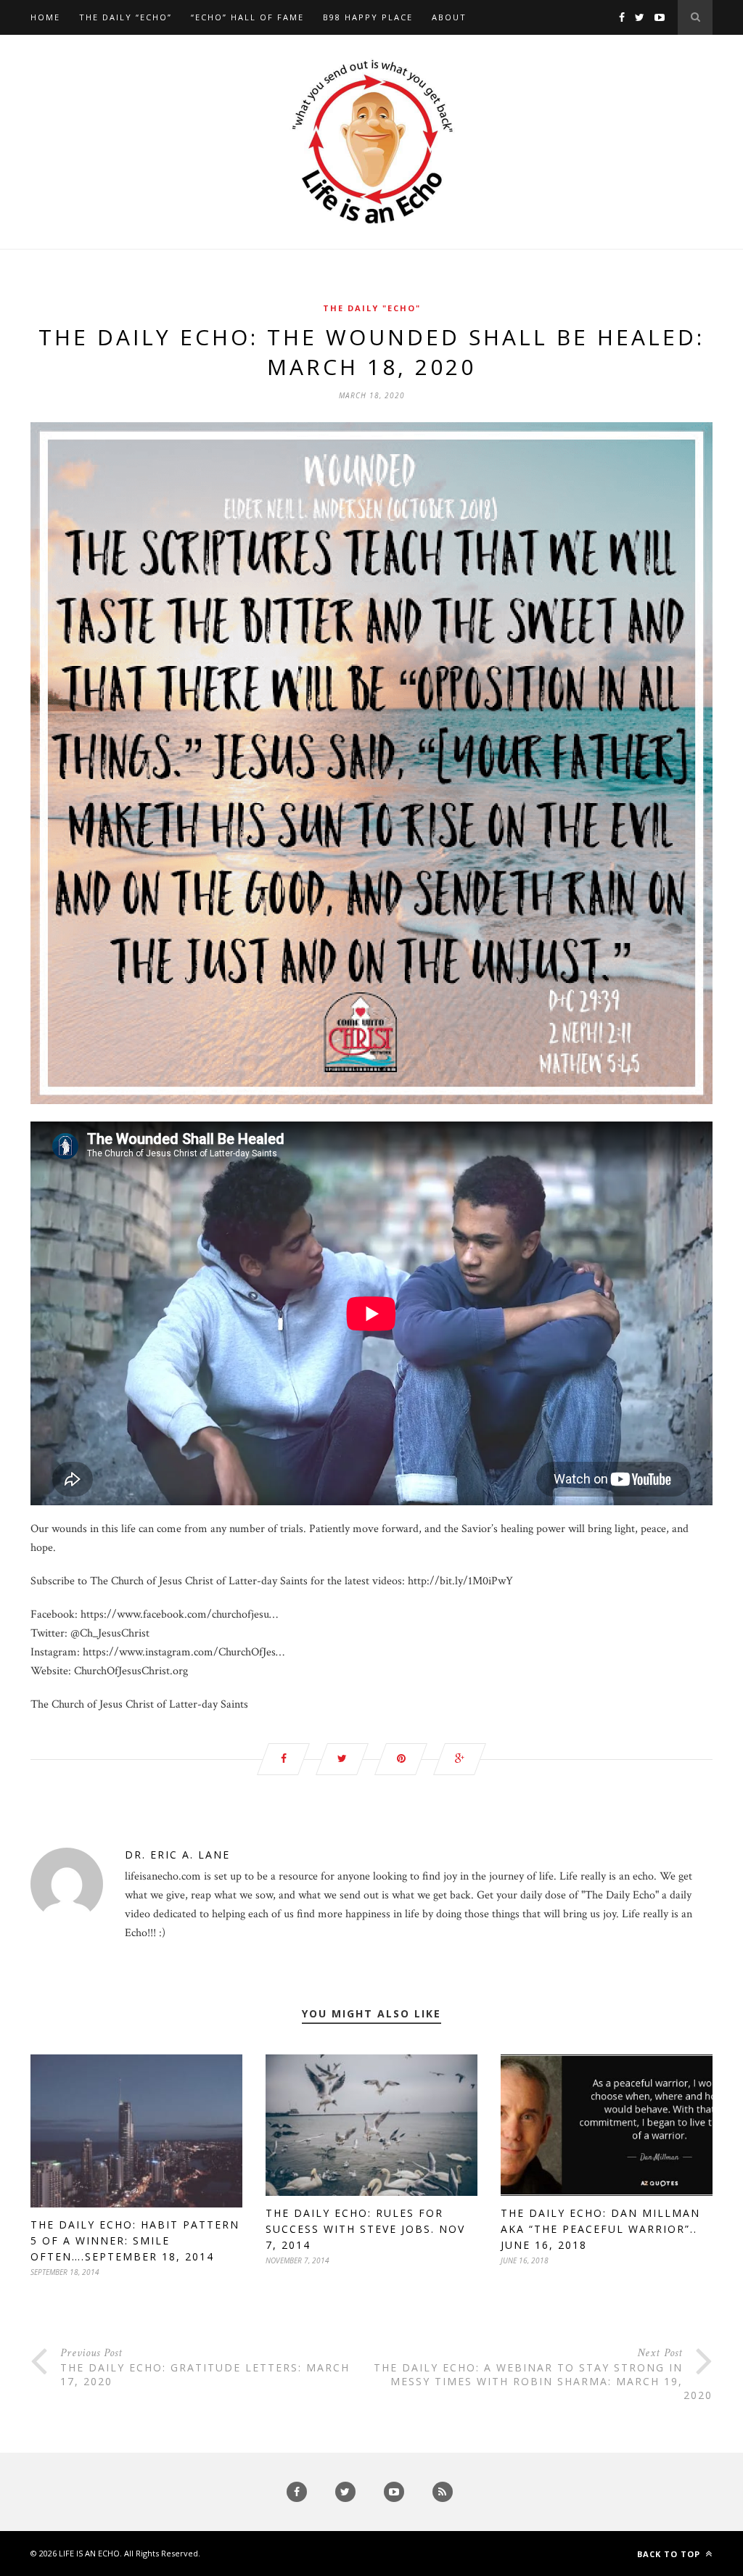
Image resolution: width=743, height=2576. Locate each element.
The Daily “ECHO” (126, 17)
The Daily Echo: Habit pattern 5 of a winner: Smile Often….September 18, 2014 (135, 2240)
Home (45, 17)
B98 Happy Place (368, 17)
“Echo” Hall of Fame (247, 17)
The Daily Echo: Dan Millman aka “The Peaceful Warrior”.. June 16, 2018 (600, 2229)
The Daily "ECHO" (372, 308)
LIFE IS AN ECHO (89, 2553)
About (449, 17)
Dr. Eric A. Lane (177, 1855)
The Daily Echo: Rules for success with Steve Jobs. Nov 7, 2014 (365, 2229)
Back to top (670, 2554)
